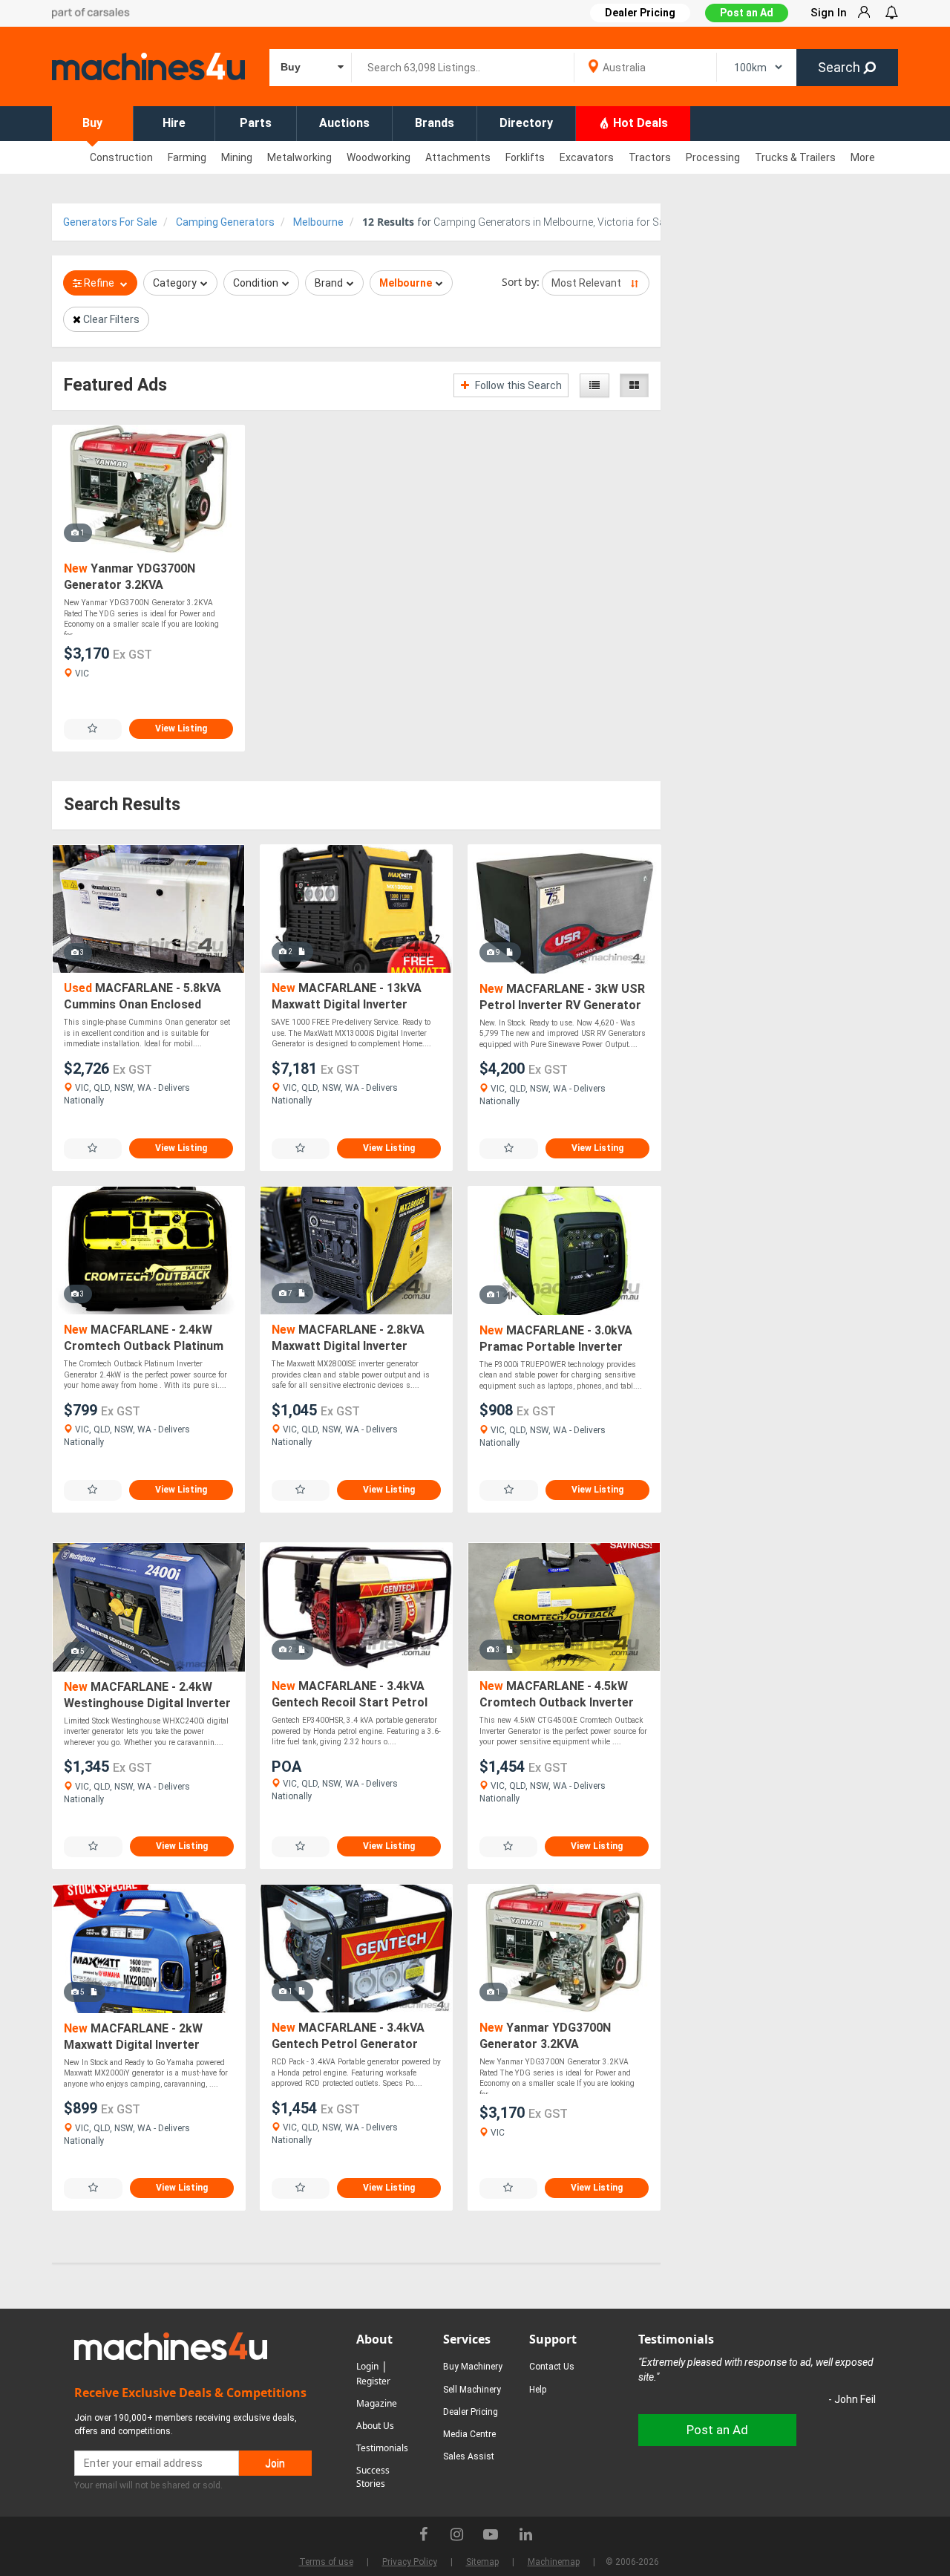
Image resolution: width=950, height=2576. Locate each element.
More (863, 157)
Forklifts (525, 157)
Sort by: (521, 282)
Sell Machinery (472, 2390)
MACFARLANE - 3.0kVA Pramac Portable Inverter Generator (556, 1339)
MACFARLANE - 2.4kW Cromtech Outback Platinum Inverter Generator (144, 1338)
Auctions (344, 123)
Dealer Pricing (471, 2412)
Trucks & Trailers (795, 157)
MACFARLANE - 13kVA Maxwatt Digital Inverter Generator (347, 997)
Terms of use (326, 2562)
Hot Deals (639, 123)
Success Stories (373, 2477)
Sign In (829, 13)
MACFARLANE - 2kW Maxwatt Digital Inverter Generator (133, 2037)
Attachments (458, 157)
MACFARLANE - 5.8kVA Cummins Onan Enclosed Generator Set (142, 997)
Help (538, 2390)
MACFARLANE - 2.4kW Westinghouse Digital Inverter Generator (147, 1696)
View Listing (181, 728)
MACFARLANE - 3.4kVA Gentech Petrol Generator (348, 2036)
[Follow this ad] (93, 729)
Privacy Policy (410, 2562)
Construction (121, 157)
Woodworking (379, 157)
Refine (99, 283)
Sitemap (482, 2562)
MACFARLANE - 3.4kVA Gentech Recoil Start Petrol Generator (350, 1695)
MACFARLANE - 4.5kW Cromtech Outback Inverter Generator (557, 1695)
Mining (237, 157)
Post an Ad (747, 13)
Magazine (377, 2403)
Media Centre (469, 2434)
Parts (256, 123)
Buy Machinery (473, 2367)
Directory (526, 123)
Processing (713, 157)
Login (367, 2366)
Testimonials (382, 2448)
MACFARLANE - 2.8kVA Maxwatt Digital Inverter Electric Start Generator (348, 1338)
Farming (187, 157)
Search (841, 67)
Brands (435, 123)
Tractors (650, 157)
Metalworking (299, 157)
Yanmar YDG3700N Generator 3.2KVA (130, 577)
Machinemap (554, 2562)
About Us (375, 2426)
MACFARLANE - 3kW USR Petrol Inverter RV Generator (562, 997)
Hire (174, 123)
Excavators (587, 157)
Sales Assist (469, 2456)
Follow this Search (517, 385)
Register (373, 2381)
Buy (92, 123)
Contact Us (552, 2367)
